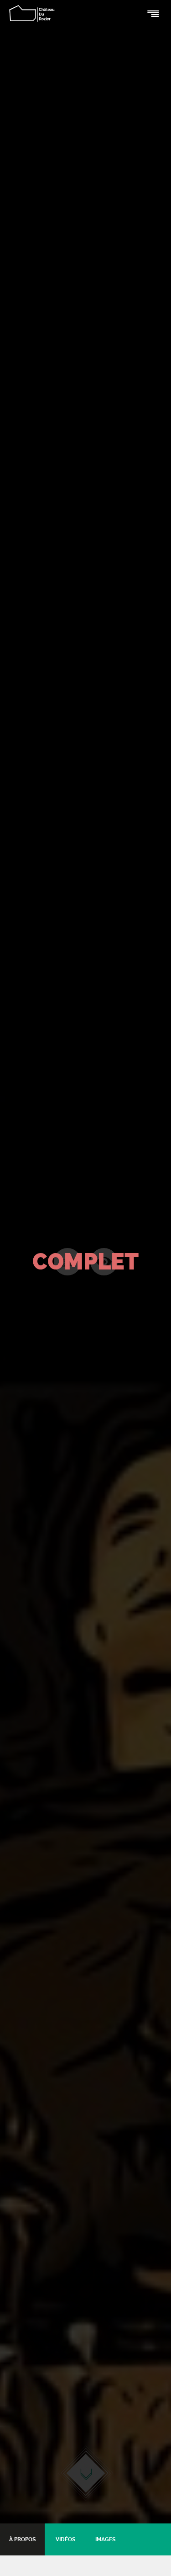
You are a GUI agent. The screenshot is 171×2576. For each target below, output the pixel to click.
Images (105, 2539)
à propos (22, 2539)
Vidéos (65, 2539)
